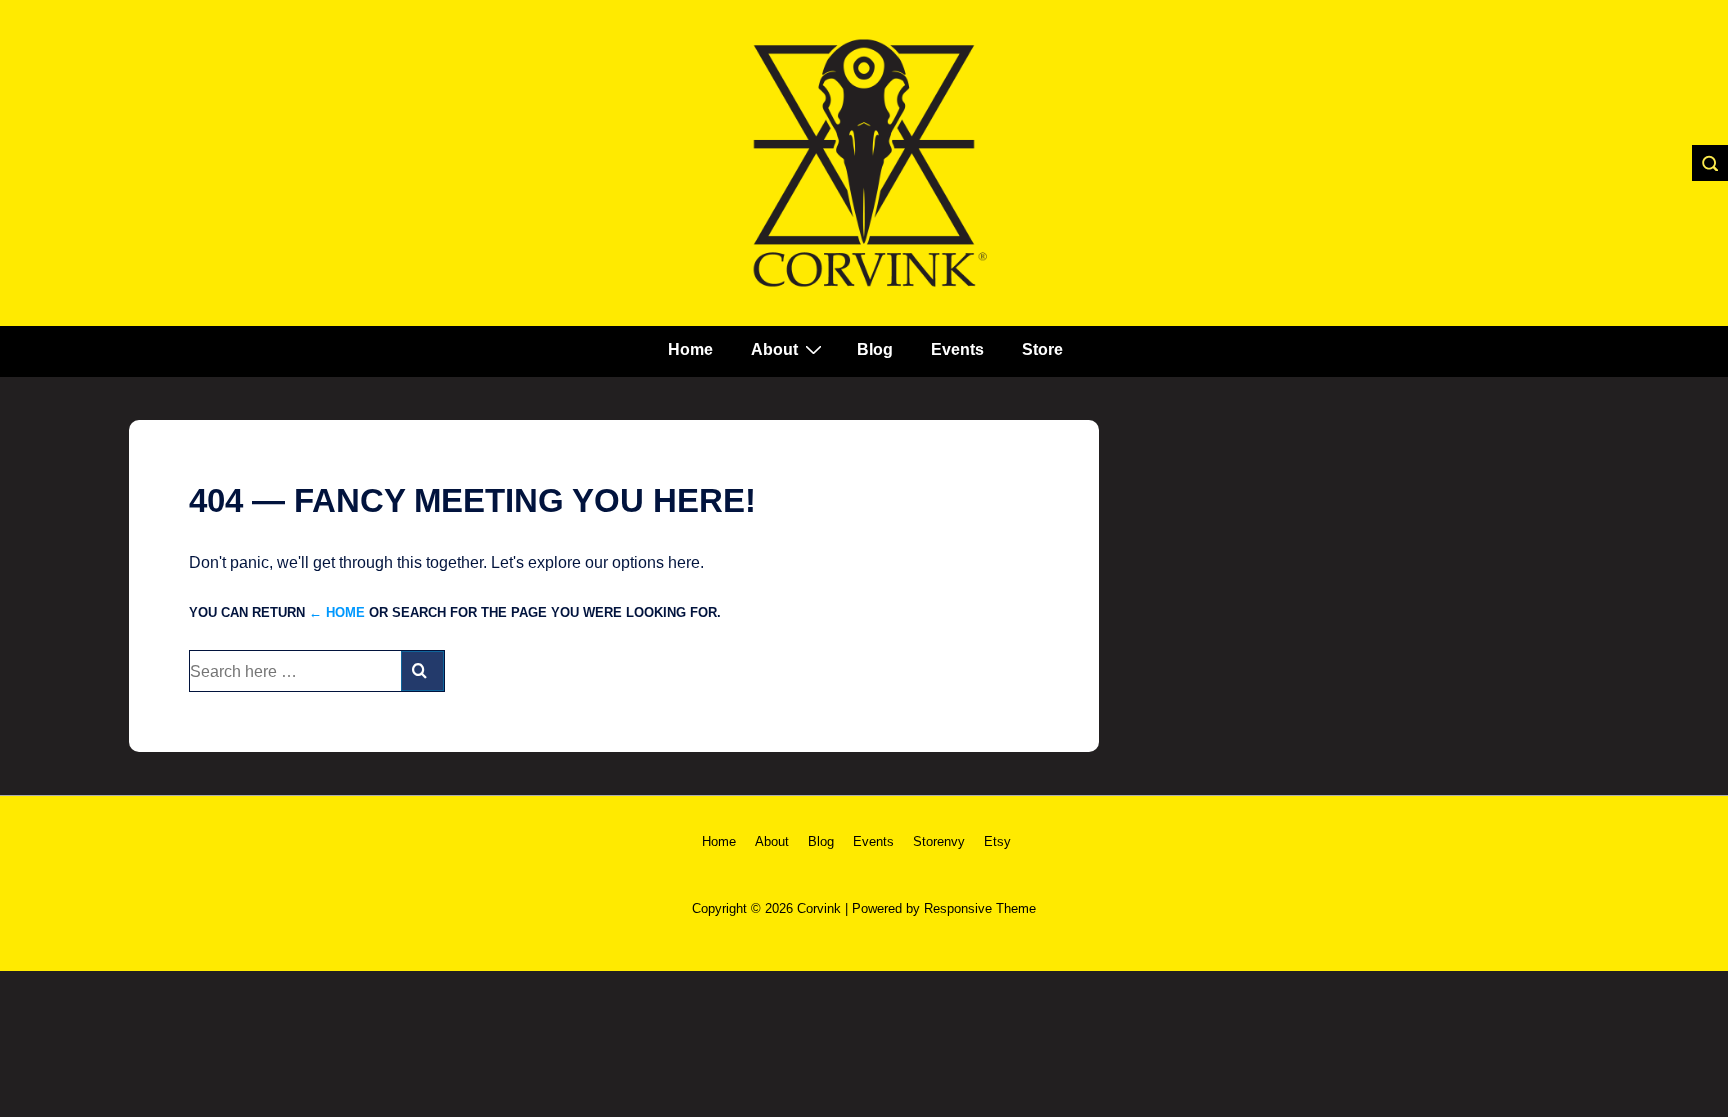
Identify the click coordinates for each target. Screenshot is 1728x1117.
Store (1042, 349)
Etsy (997, 841)
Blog (875, 349)
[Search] (422, 671)
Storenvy (939, 841)
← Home (337, 612)
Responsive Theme (980, 908)
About (774, 349)
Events (957, 349)
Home (690, 349)
